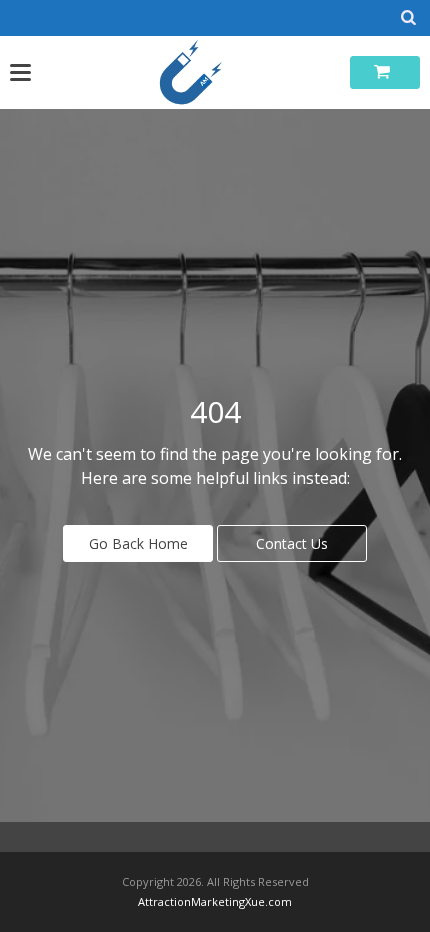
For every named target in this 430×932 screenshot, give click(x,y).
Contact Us (292, 543)
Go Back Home (138, 543)
